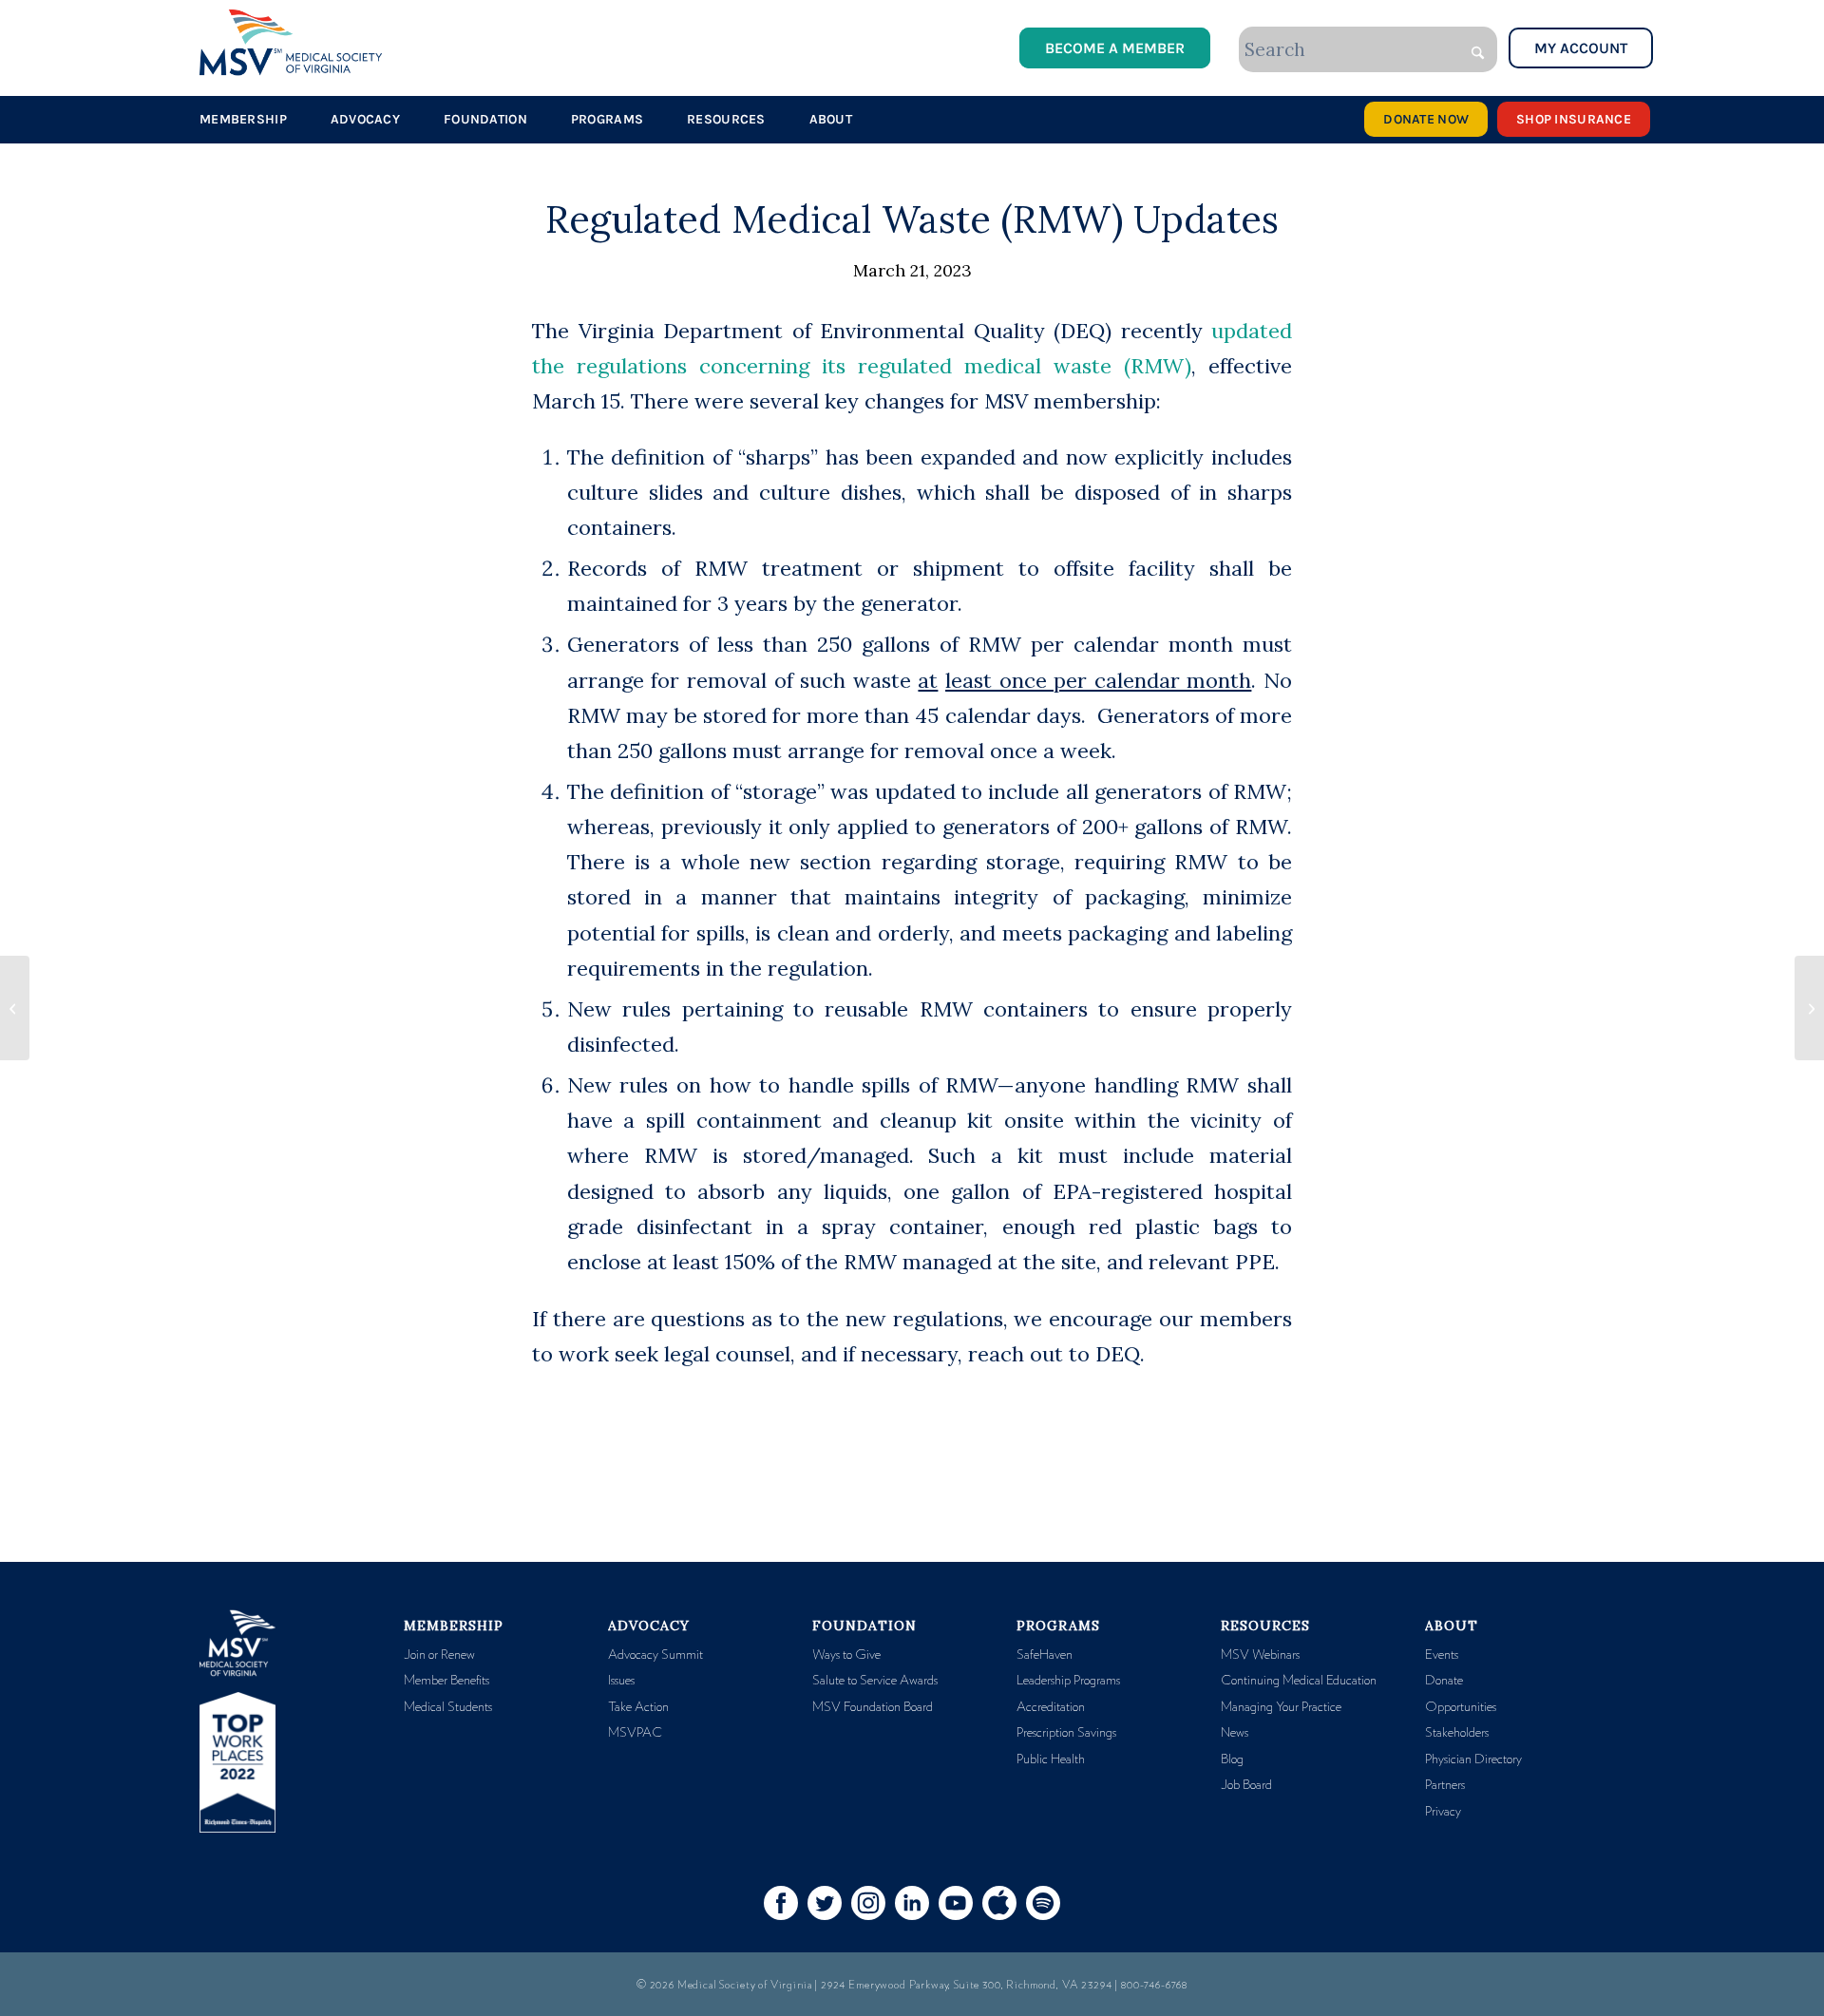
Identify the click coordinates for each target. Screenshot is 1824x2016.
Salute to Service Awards (875, 1681)
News (1235, 1733)
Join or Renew (439, 1655)
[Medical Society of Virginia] (291, 43)
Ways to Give (846, 1655)
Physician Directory (1473, 1759)
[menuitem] (243, 120)
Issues (621, 1681)
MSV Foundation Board (873, 1707)
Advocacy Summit (655, 1655)
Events (1442, 1655)
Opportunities (1461, 1707)
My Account (1581, 48)
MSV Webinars (1260, 1655)
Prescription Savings (1066, 1733)
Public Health (1051, 1759)
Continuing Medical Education (1299, 1681)
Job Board (1246, 1785)
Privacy (1443, 1812)
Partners (1445, 1785)
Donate (1444, 1681)
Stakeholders (1457, 1733)
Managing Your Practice (1281, 1707)
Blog (1232, 1759)
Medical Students (448, 1707)
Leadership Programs (1068, 1681)
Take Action (638, 1707)
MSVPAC (635, 1733)
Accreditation (1051, 1707)
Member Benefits (446, 1681)
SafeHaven (1045, 1655)
